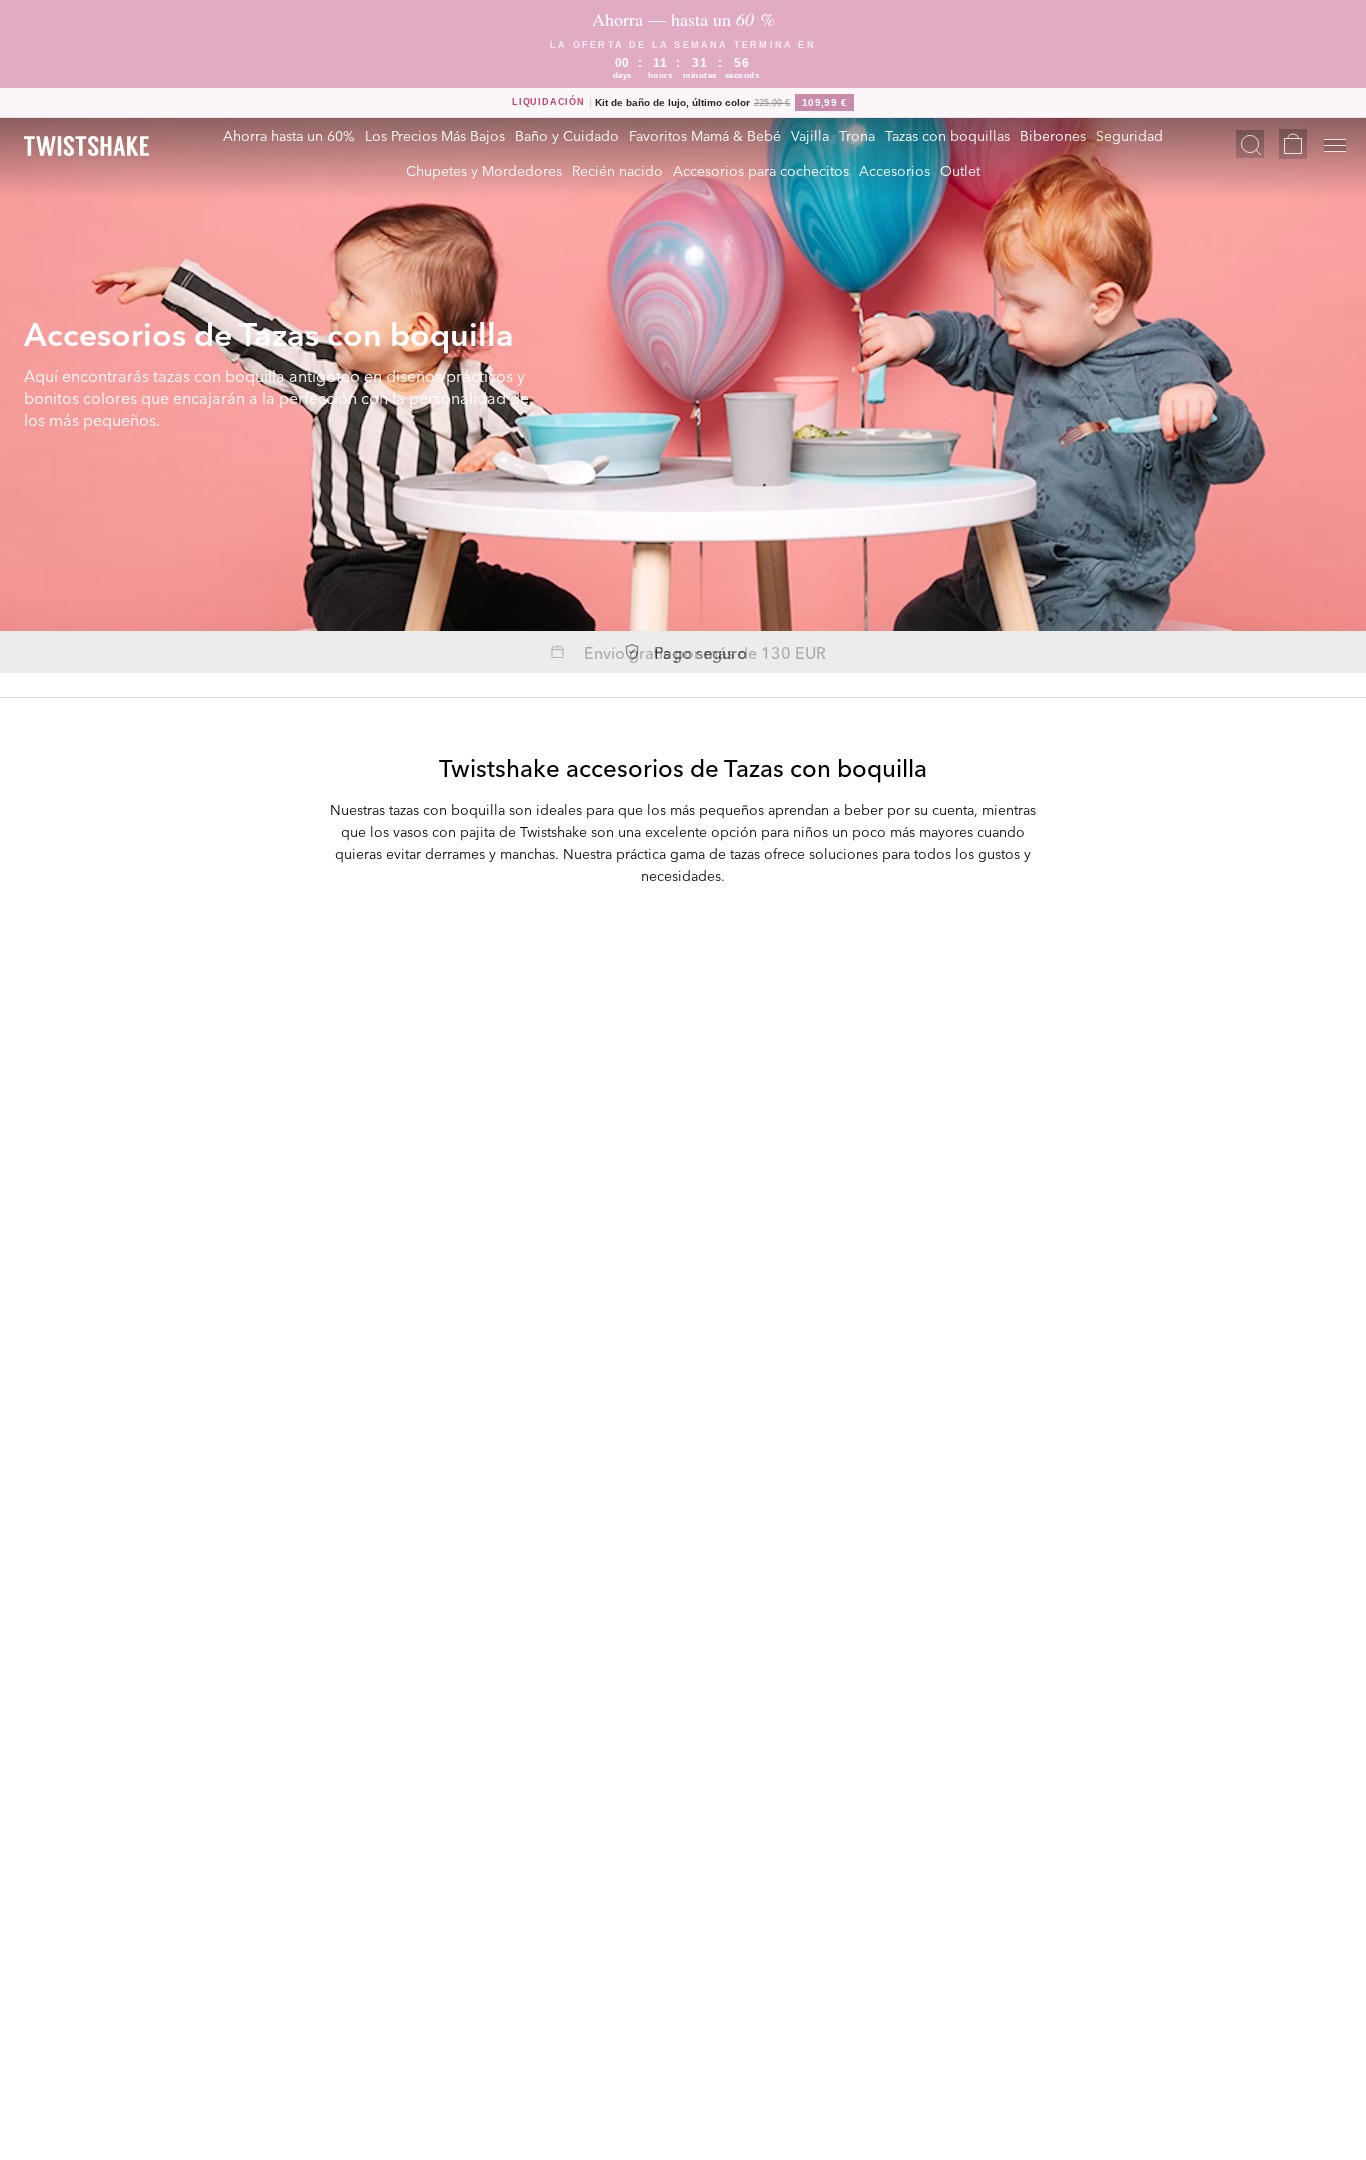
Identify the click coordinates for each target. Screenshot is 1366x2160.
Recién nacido (617, 170)
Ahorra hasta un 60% (289, 135)
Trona (857, 135)
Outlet (960, 170)
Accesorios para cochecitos (761, 170)
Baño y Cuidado (567, 135)
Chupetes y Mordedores (484, 170)
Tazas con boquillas (947, 135)
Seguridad (1129, 135)
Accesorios (894, 170)
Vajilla (810, 135)
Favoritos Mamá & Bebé (705, 135)
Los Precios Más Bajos (435, 135)
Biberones (1053, 135)
